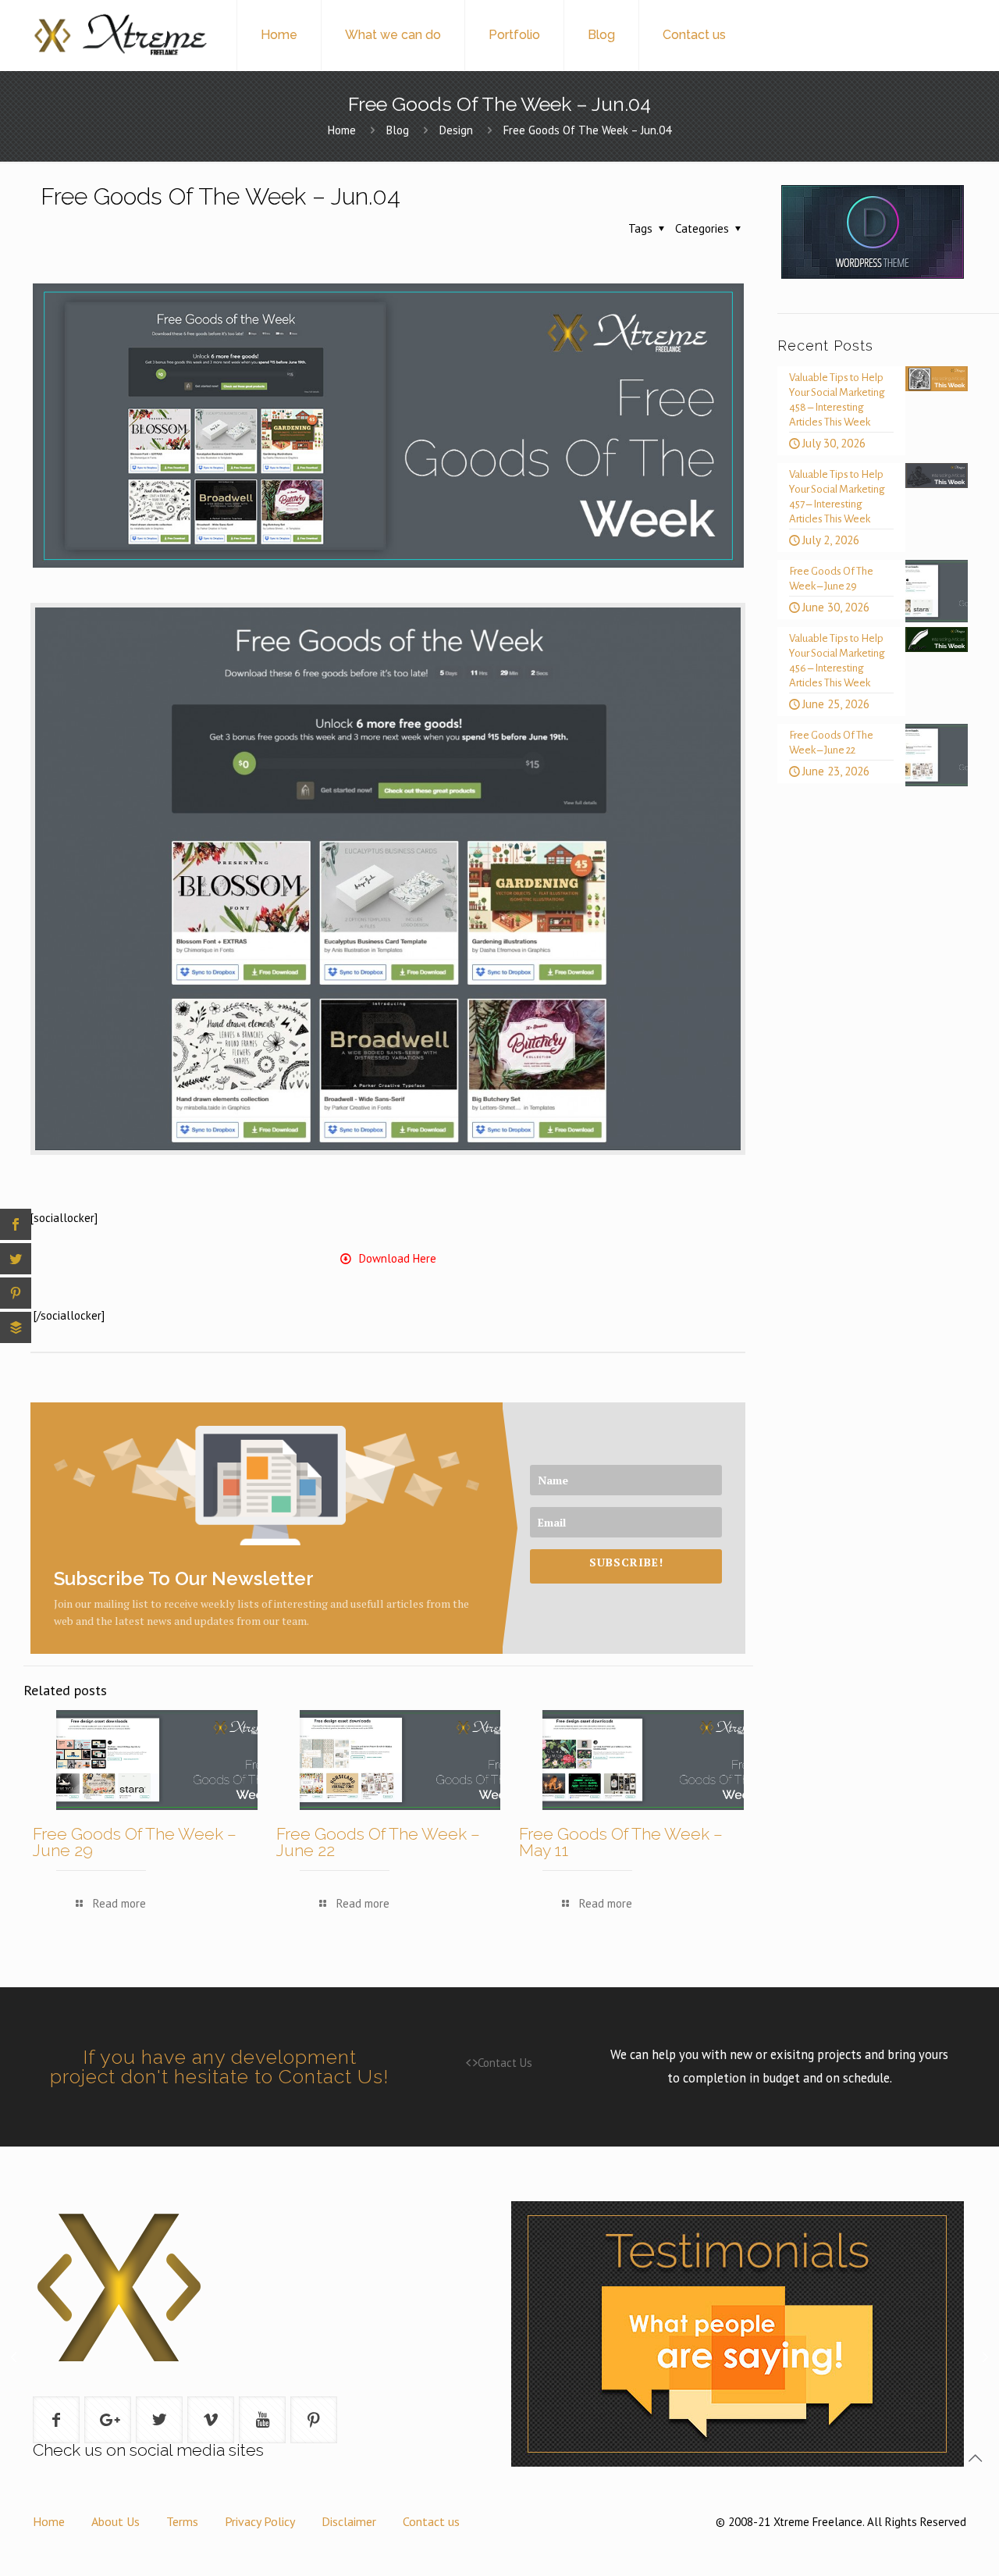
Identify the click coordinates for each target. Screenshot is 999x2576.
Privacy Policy (260, 2521)
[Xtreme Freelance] (119, 35)
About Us (116, 2521)
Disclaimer (349, 2521)
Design (456, 130)
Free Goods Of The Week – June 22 (378, 1842)
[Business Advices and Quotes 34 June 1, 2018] (14, 2435)
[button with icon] (56, 2420)
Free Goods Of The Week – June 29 (135, 1842)
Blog (398, 130)
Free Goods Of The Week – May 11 (621, 1842)
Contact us (431, 2521)
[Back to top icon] (975, 2458)
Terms (182, 2521)
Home (342, 130)
